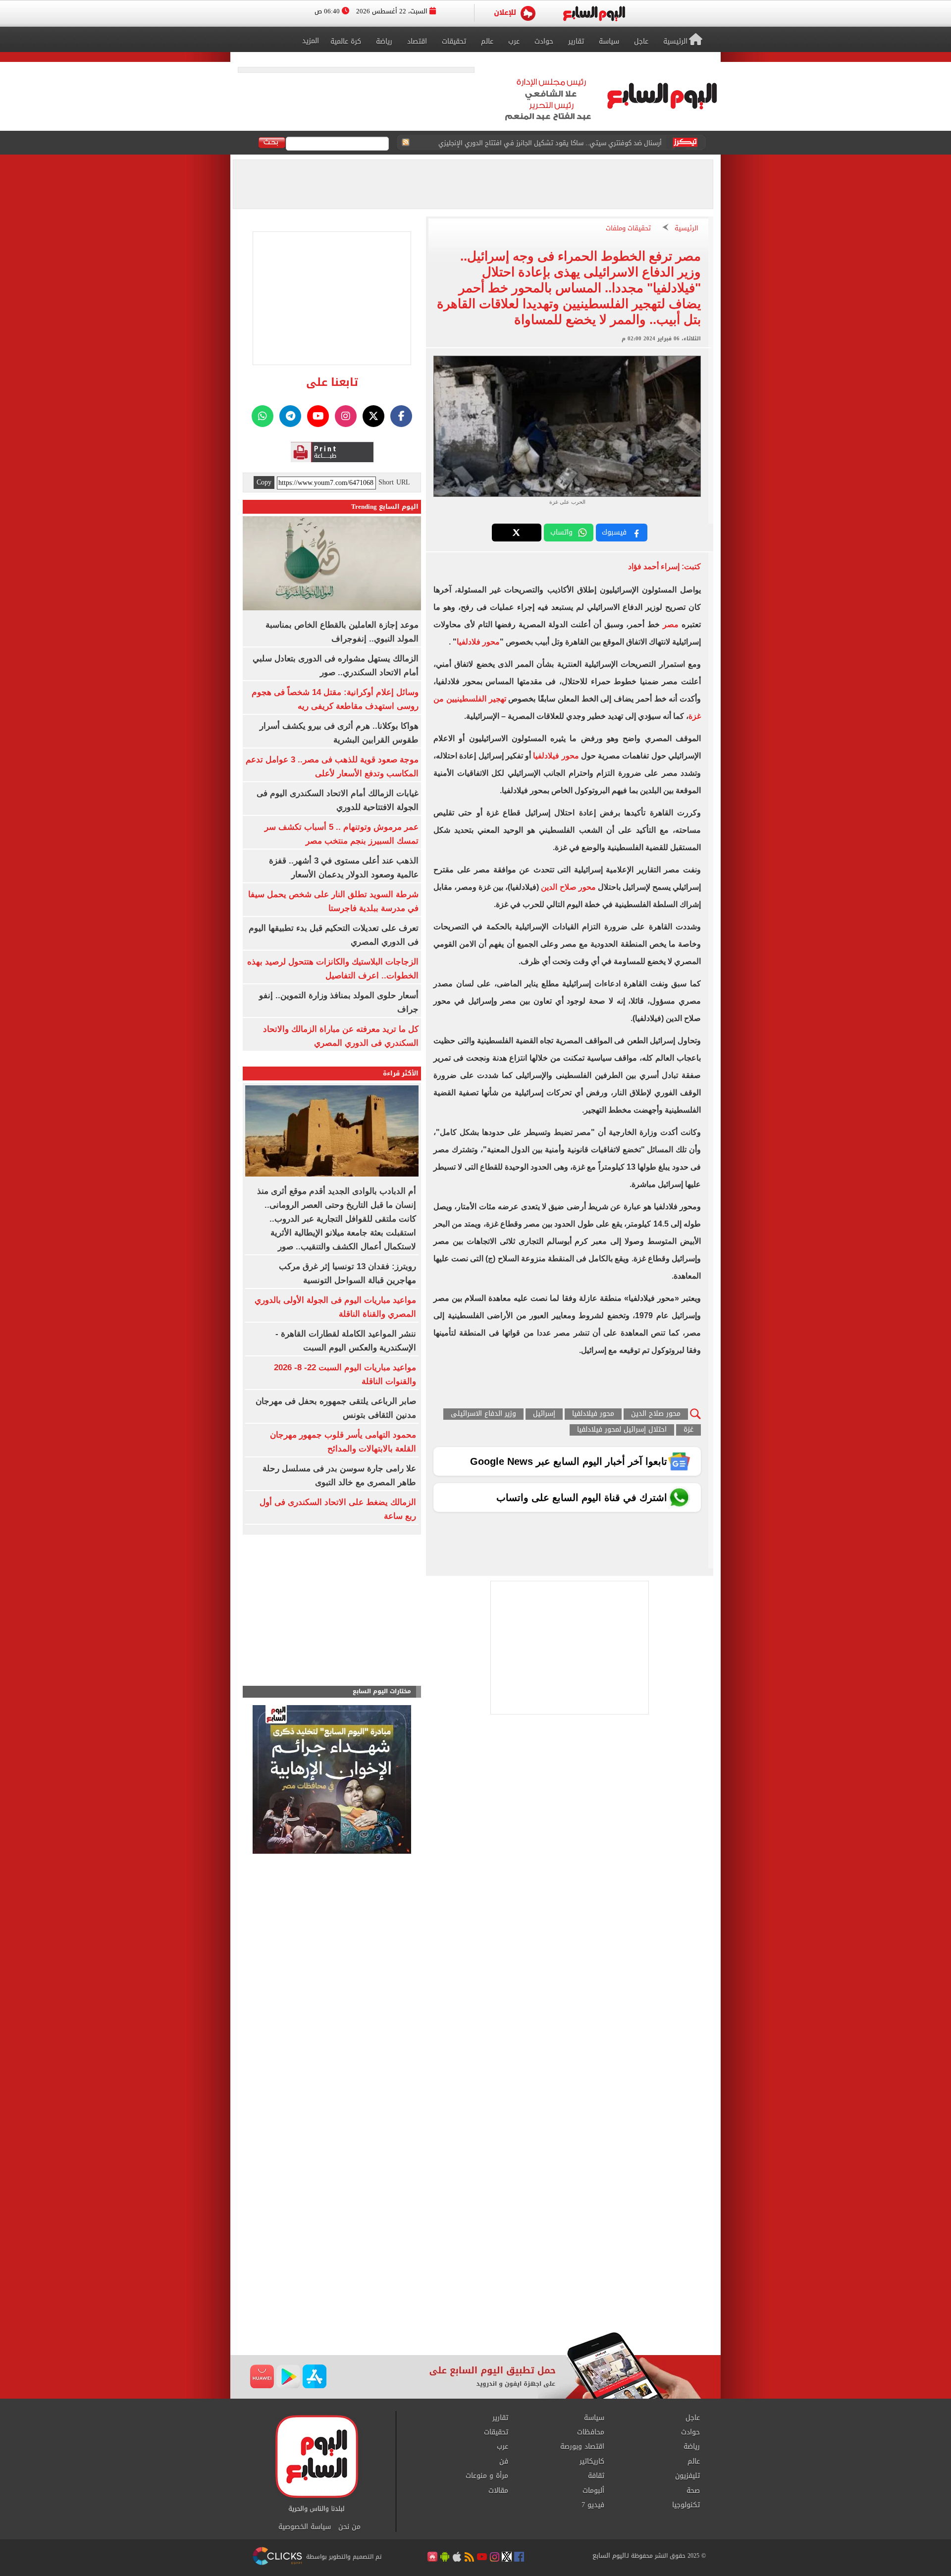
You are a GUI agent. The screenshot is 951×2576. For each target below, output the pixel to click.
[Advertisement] (475, 2253)
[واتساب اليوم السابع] (263, 416)
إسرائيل (544, 1414)
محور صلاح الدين (568, 887)
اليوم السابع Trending (385, 507)
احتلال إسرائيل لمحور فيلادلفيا (622, 1430)
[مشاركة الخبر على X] (517, 533)
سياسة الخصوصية (305, 2527)
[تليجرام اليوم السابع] (290, 416)
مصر (671, 624)
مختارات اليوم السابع (382, 1691)
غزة (688, 1430)
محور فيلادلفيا (556, 756)
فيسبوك (614, 532)
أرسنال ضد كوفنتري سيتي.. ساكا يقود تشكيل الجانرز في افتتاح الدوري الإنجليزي (550, 143)
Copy (264, 483)
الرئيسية (687, 229)
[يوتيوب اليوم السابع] (318, 416)
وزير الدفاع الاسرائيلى (483, 1414)
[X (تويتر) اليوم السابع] (373, 416)
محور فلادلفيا (478, 642)
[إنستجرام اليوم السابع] (346, 416)
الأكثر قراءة (401, 1073)
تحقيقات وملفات (628, 229)
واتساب (561, 532)
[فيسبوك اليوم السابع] (401, 416)
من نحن (349, 2527)
